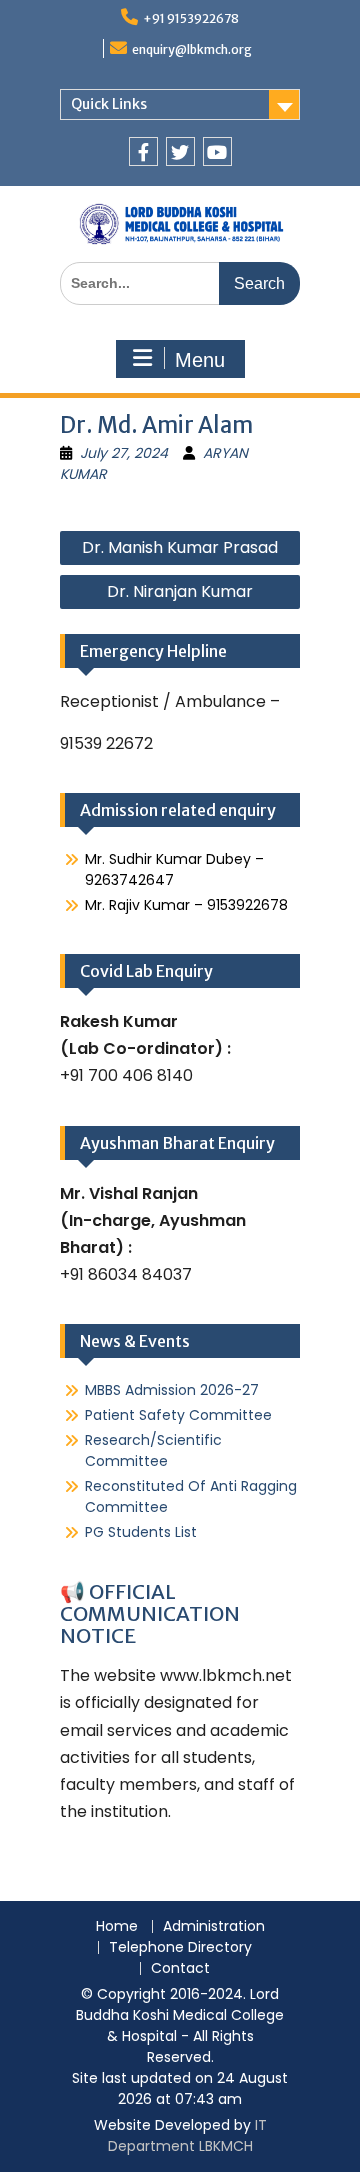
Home (117, 1926)
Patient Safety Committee (178, 1415)
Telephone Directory (180, 1947)
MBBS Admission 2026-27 (172, 1390)
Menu (200, 360)
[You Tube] (217, 151)
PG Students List (141, 1532)
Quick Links (109, 104)
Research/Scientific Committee (153, 1450)
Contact (180, 1968)
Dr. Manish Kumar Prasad (180, 547)
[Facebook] (143, 151)
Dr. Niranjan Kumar (180, 591)
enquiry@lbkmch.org (192, 49)
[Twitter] (180, 151)
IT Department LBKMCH (187, 2135)
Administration (214, 1926)
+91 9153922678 (191, 18)
